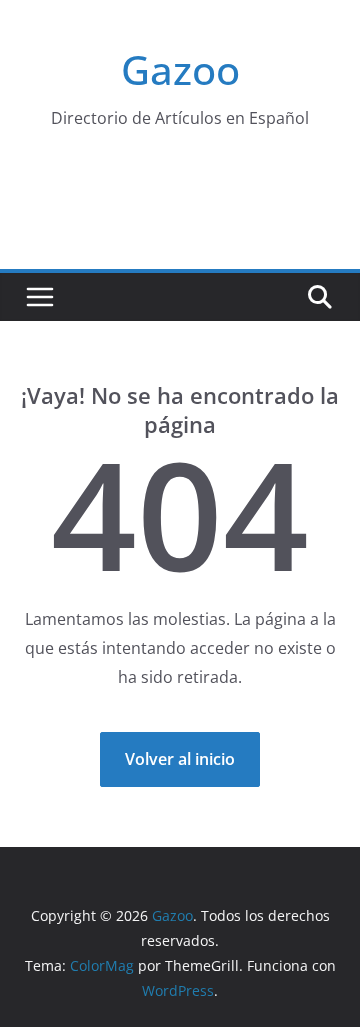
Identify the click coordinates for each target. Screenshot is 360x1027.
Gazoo (180, 69)
